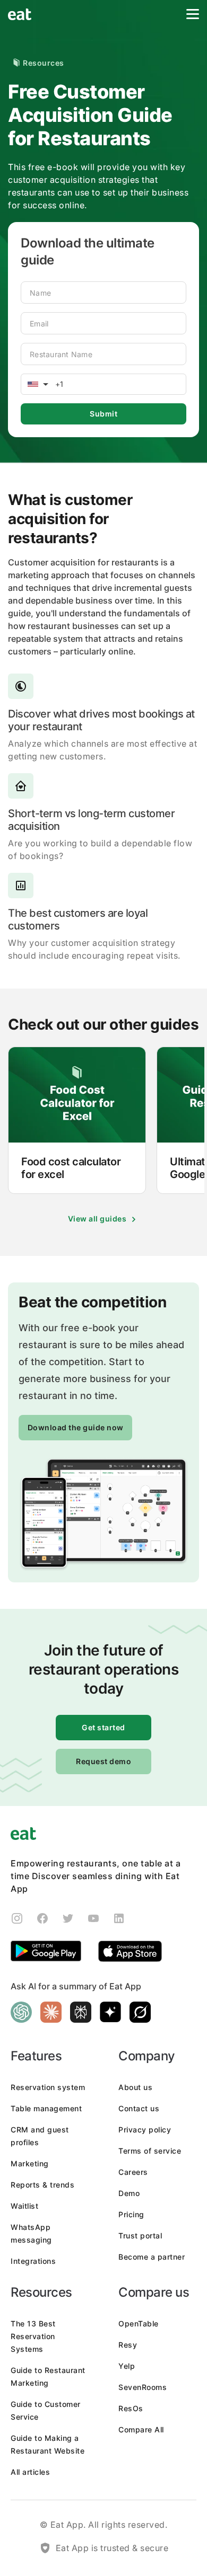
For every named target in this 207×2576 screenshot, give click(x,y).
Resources (44, 63)
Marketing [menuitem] (30, 2163)
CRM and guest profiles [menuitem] (40, 2136)
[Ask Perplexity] (81, 2012)
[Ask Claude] (51, 2012)
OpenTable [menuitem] (139, 2323)
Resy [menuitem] (128, 2345)
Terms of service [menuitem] (150, 2151)
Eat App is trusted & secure (112, 2548)
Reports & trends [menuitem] (42, 2185)
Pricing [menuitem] (131, 2214)
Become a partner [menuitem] (152, 2257)
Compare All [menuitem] (141, 2429)
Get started (103, 1727)
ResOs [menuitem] (131, 2408)
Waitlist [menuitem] (24, 2206)
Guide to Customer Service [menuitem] (46, 2410)
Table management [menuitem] (46, 2108)
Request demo (103, 1761)
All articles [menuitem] (30, 2472)
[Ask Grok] (140, 2012)
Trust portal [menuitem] (140, 2236)
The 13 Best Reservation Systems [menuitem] (33, 2336)
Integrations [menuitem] (33, 2261)
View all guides (97, 1219)
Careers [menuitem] (133, 2172)
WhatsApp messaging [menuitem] (31, 2233)
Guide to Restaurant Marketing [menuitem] (48, 2376)
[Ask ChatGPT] (21, 2012)
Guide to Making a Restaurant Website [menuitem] (48, 2444)
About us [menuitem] (135, 2087)
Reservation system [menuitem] (48, 2087)
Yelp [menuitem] (127, 2366)
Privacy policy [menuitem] (145, 2130)
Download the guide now (76, 1427)
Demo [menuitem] (129, 2193)
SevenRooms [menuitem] (143, 2387)
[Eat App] (20, 15)
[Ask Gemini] (110, 2012)
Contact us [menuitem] (139, 2108)
